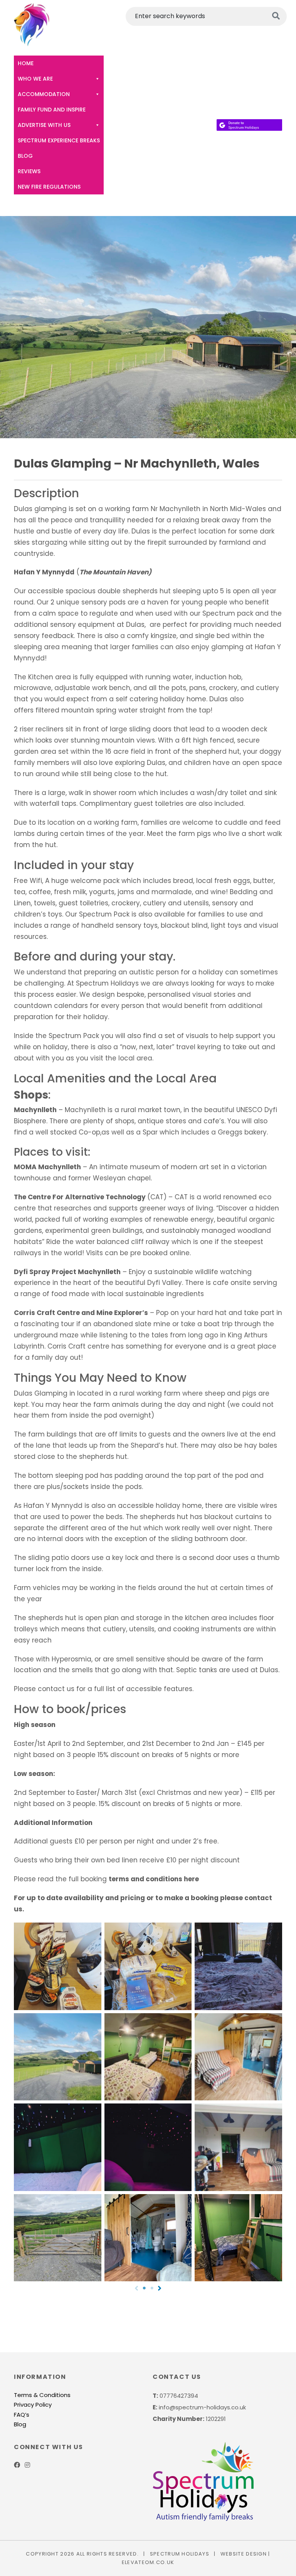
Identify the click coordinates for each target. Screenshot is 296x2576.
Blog (25, 156)
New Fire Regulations (49, 187)
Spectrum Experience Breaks (59, 140)
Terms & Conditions (42, 2395)
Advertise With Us (44, 125)
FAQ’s (22, 2415)
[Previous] (136, 2288)
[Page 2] (152, 2288)
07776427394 (179, 2396)
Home (26, 63)
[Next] (160, 2288)
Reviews (29, 171)
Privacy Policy (33, 2405)
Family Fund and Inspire (52, 110)
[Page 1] (144, 2288)
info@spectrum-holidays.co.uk (202, 2407)
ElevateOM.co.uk (148, 2562)
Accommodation (44, 94)
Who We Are (35, 79)
